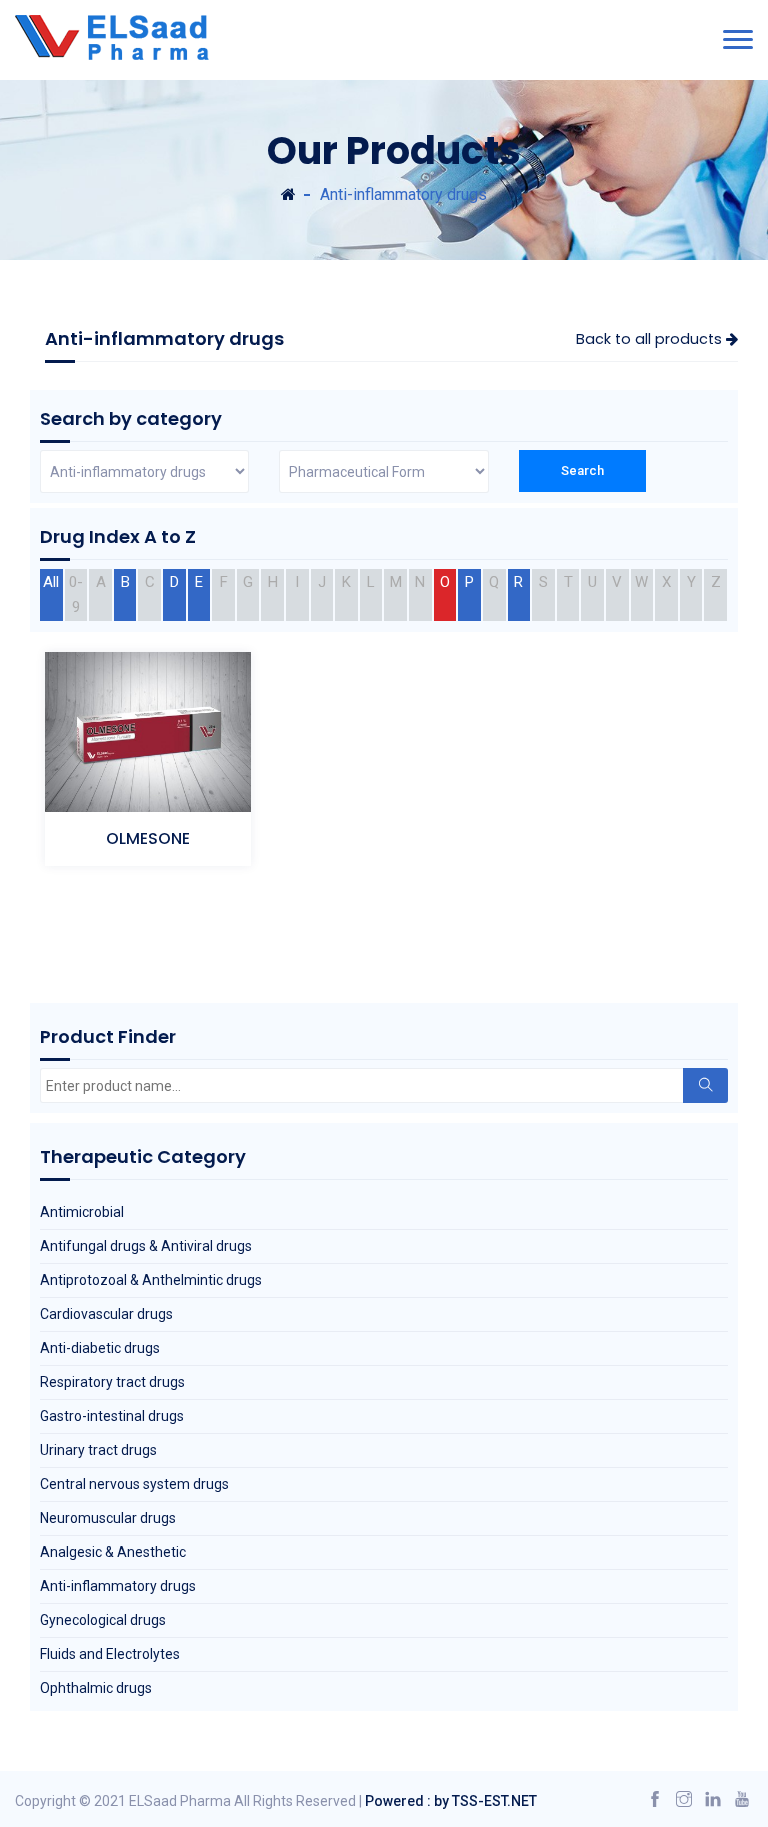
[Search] (705, 1085)
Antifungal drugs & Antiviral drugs (146, 1246)
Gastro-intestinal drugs (112, 1416)
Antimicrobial (82, 1212)
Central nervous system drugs (134, 1484)
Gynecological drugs (103, 1620)
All (51, 582)
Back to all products (651, 339)
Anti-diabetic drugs (100, 1348)
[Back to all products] (288, 194)
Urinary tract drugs (98, 1450)
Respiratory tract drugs (112, 1382)
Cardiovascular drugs (106, 1314)
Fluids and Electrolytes (110, 1654)
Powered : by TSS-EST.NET (451, 1801)
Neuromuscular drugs (108, 1518)
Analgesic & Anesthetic (113, 1552)
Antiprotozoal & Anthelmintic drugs (151, 1280)
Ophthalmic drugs (96, 1688)
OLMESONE (148, 838)
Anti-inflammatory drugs (118, 1586)
